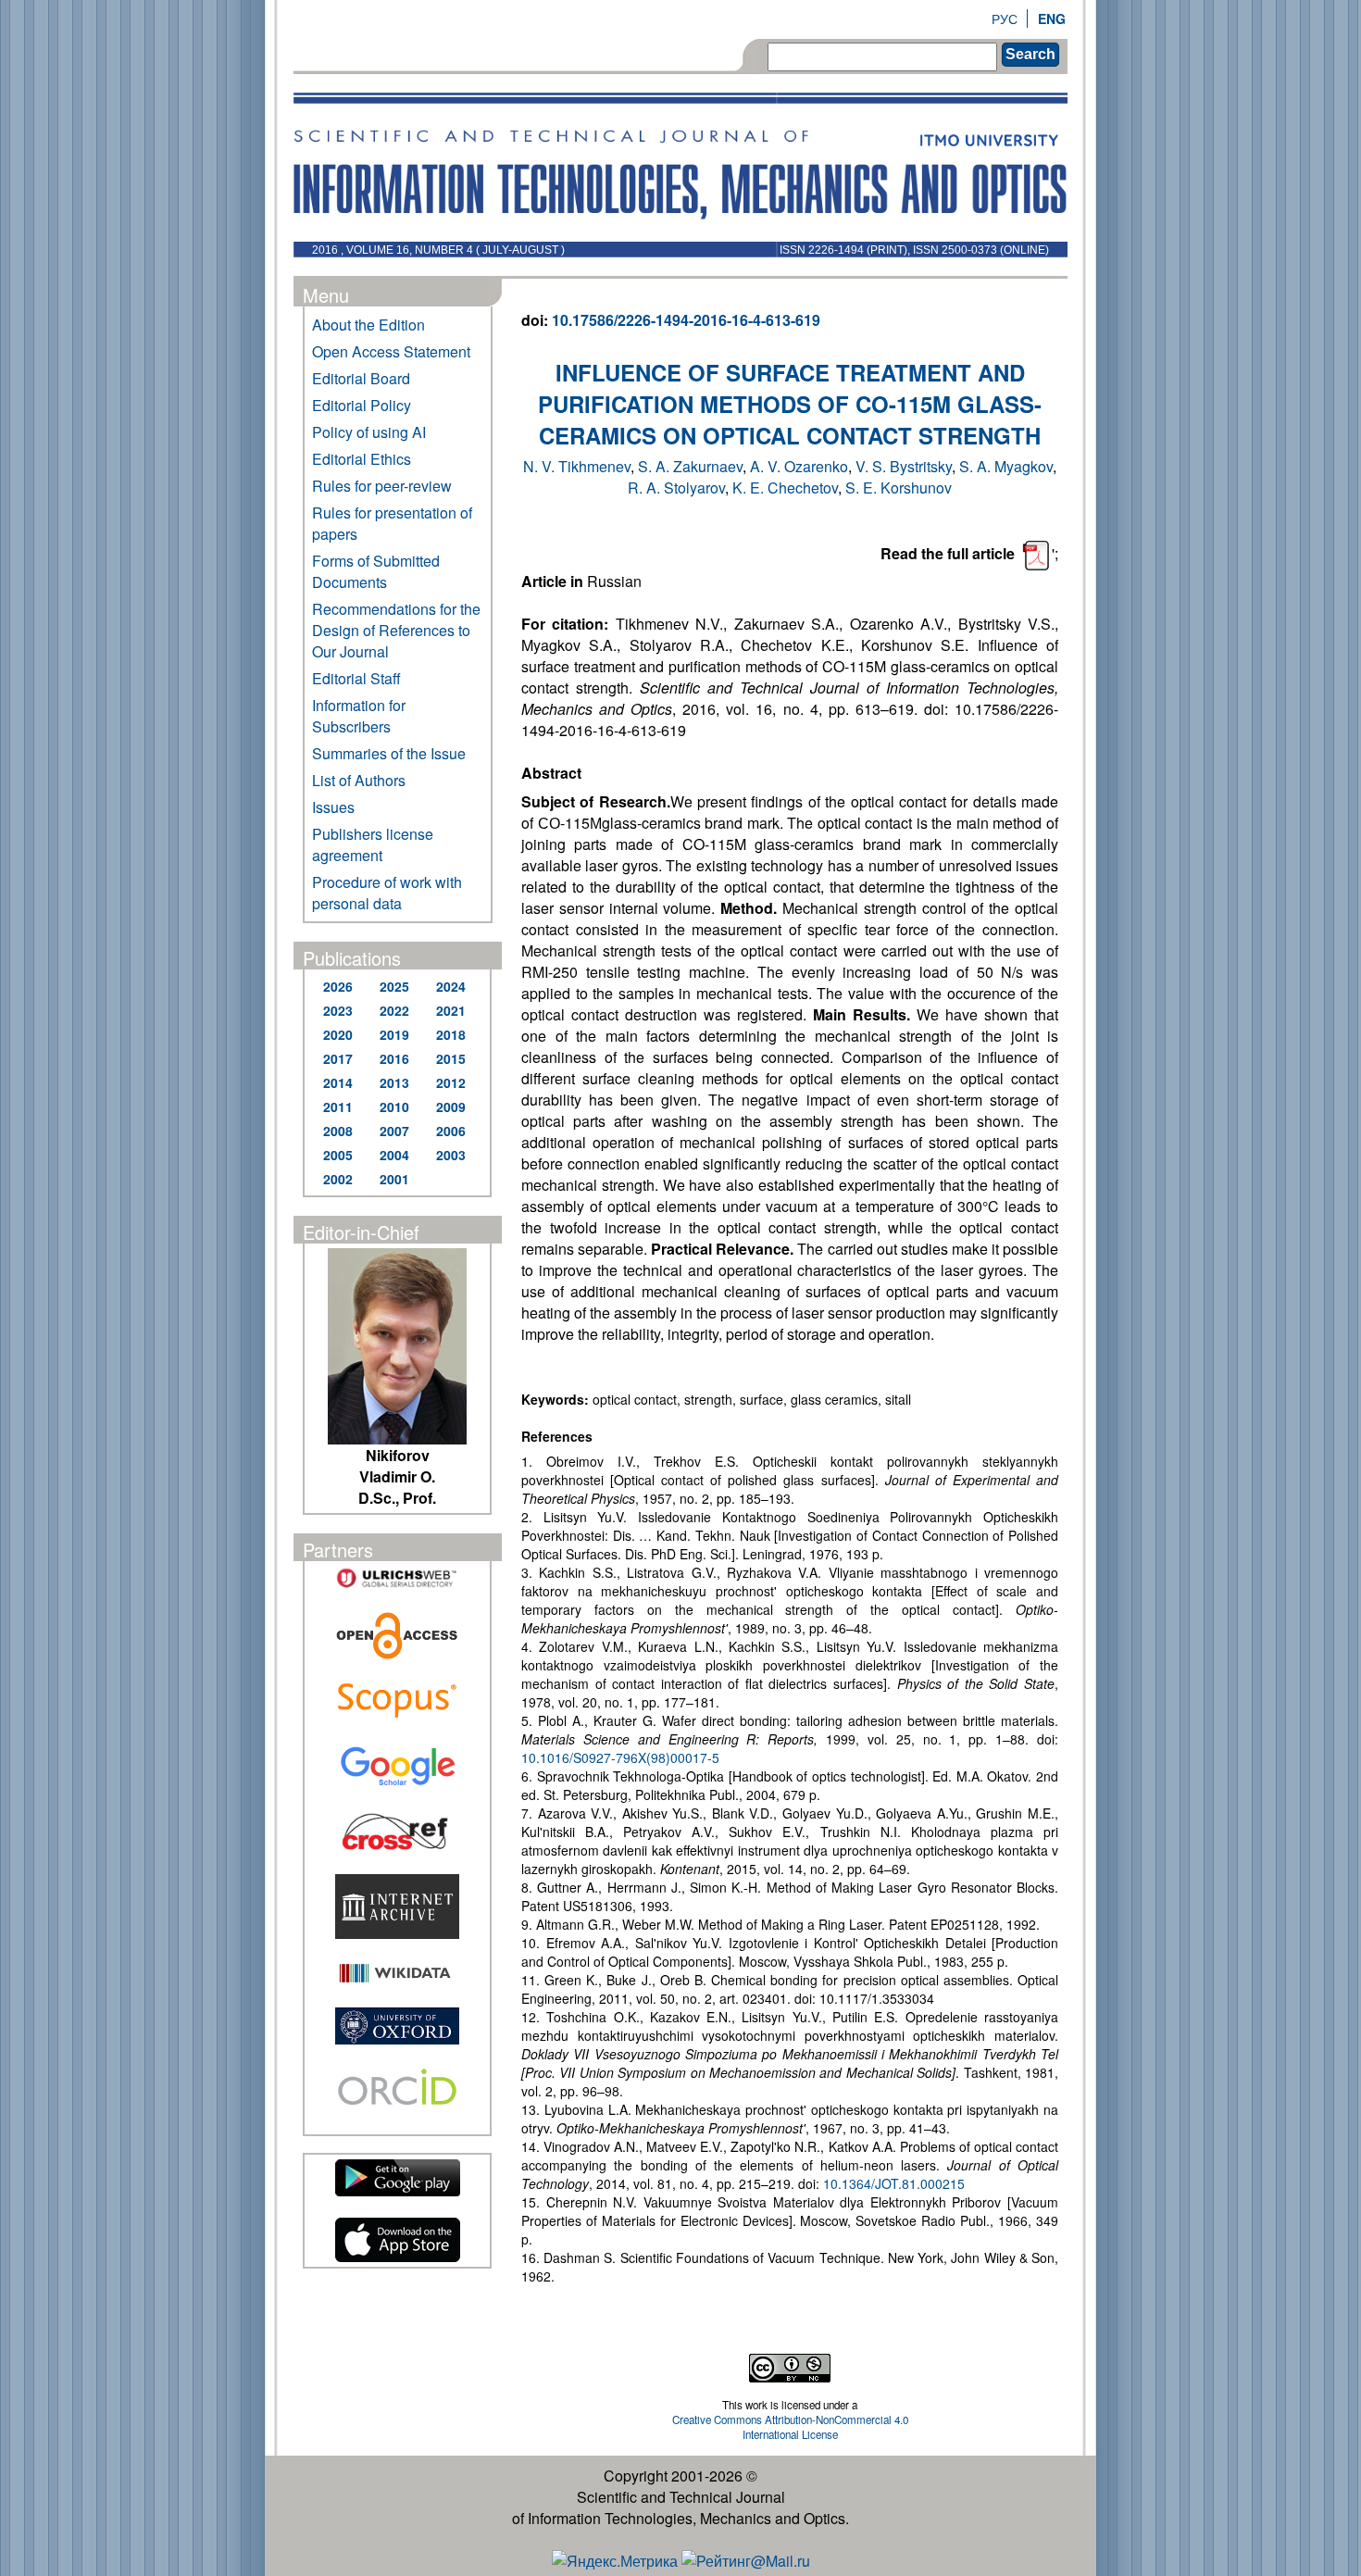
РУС (1005, 19)
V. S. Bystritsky (904, 466)
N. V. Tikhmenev (577, 466)
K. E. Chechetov (785, 488)
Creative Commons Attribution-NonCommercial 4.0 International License (790, 2427)
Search (1030, 54)
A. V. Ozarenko (799, 466)
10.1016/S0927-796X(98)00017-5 (620, 1757)
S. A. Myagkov (1006, 466)
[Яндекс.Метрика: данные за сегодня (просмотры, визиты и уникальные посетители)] (615, 2561)
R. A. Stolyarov (676, 488)
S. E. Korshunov (899, 488)
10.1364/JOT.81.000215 (894, 2183)
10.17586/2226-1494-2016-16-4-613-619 (686, 320)
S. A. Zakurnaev (690, 466)
